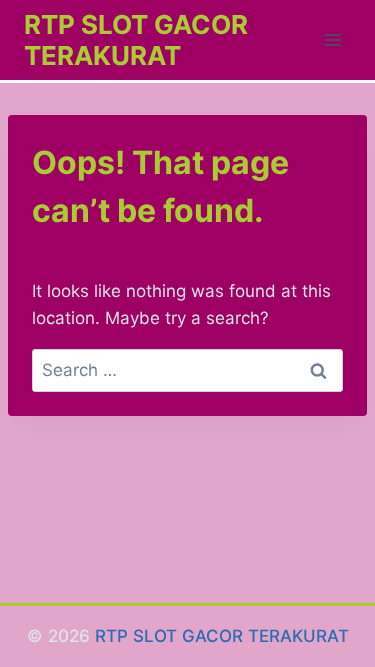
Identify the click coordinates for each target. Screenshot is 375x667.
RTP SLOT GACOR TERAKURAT (222, 636)
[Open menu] (332, 39)
